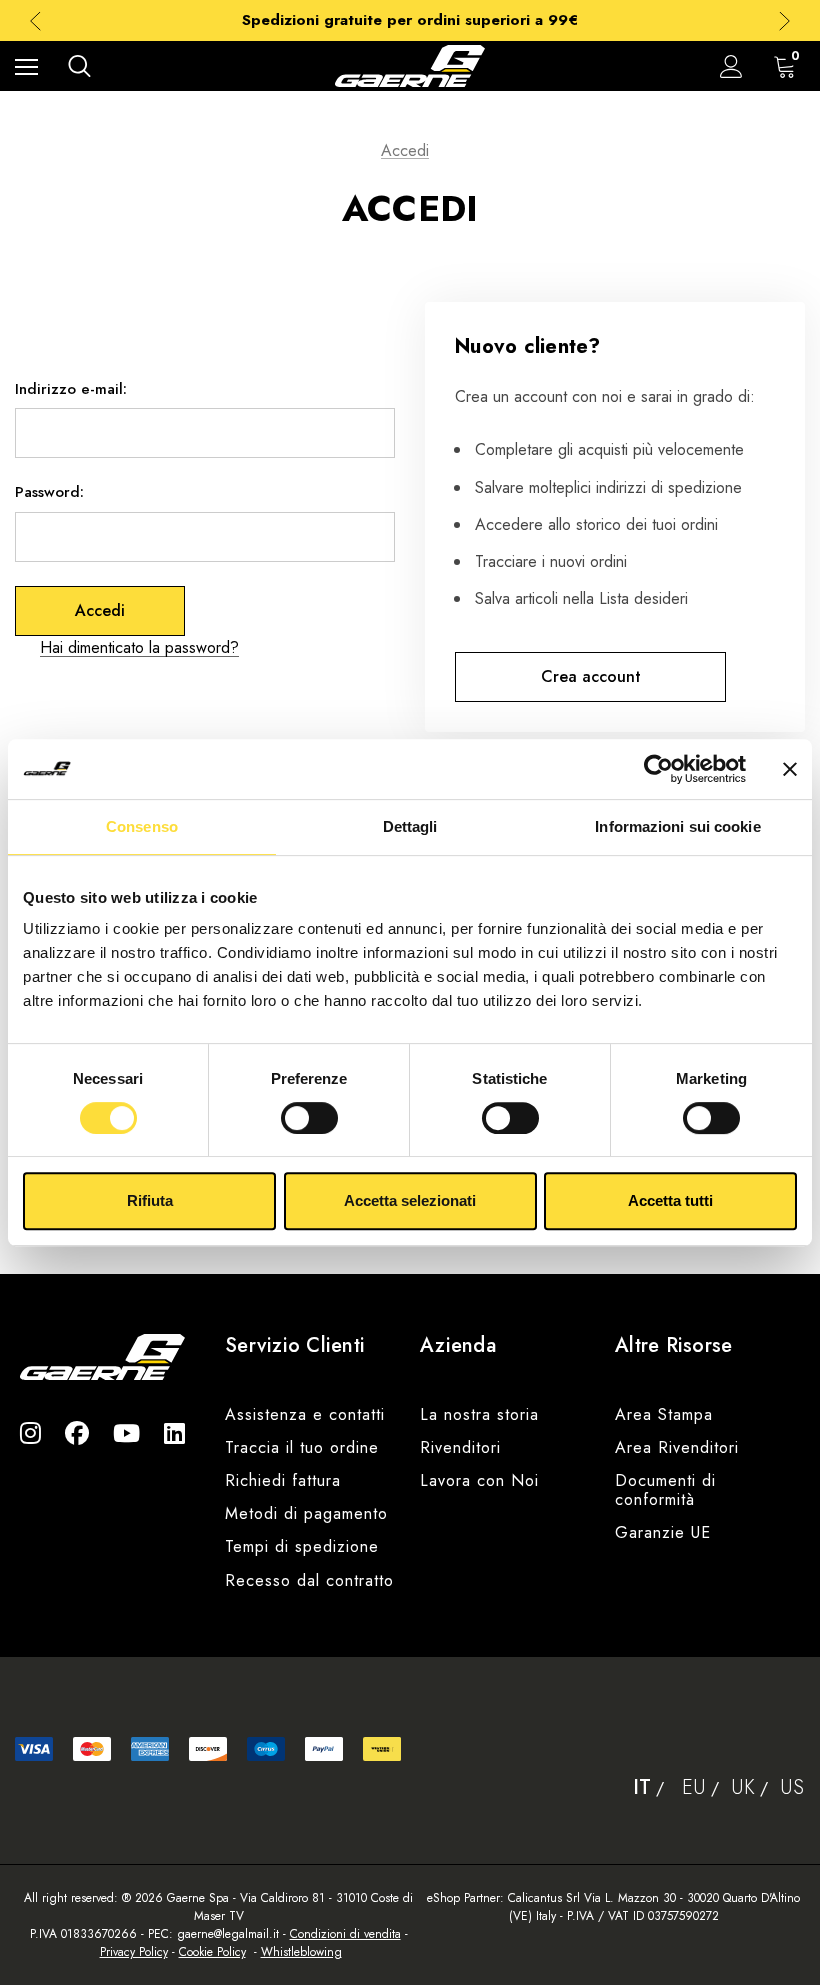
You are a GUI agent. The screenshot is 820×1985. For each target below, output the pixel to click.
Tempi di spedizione (302, 1546)
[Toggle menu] (26, 66)
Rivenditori (460, 1447)
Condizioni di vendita (345, 1934)
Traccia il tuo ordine (302, 1447)
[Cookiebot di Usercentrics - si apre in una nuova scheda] (658, 769)
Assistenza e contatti (305, 1414)
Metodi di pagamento (306, 1513)
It (642, 1787)
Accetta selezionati (410, 1200)
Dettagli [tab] (410, 826)
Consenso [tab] (142, 826)
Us (792, 1787)
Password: (49, 492)
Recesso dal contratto (309, 1580)
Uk (743, 1787)
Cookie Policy (212, 1952)
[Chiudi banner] (790, 769)
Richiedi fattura (283, 1480)
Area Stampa (664, 1414)
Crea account (591, 676)
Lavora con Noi (479, 1480)
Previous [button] (35, 20)
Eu (694, 1787)
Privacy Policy (134, 1952)
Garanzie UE (663, 1532)
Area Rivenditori (677, 1447)
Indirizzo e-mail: (71, 389)
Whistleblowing (301, 1952)
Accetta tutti (670, 1200)
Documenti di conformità (665, 1490)
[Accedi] (731, 66)
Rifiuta (150, 1200)
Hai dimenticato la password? (139, 647)
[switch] (309, 1118)
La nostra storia (479, 1414)
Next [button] (784, 20)
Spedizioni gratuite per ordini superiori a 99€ (410, 20)
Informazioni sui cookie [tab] (677, 826)
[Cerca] (79, 66)
